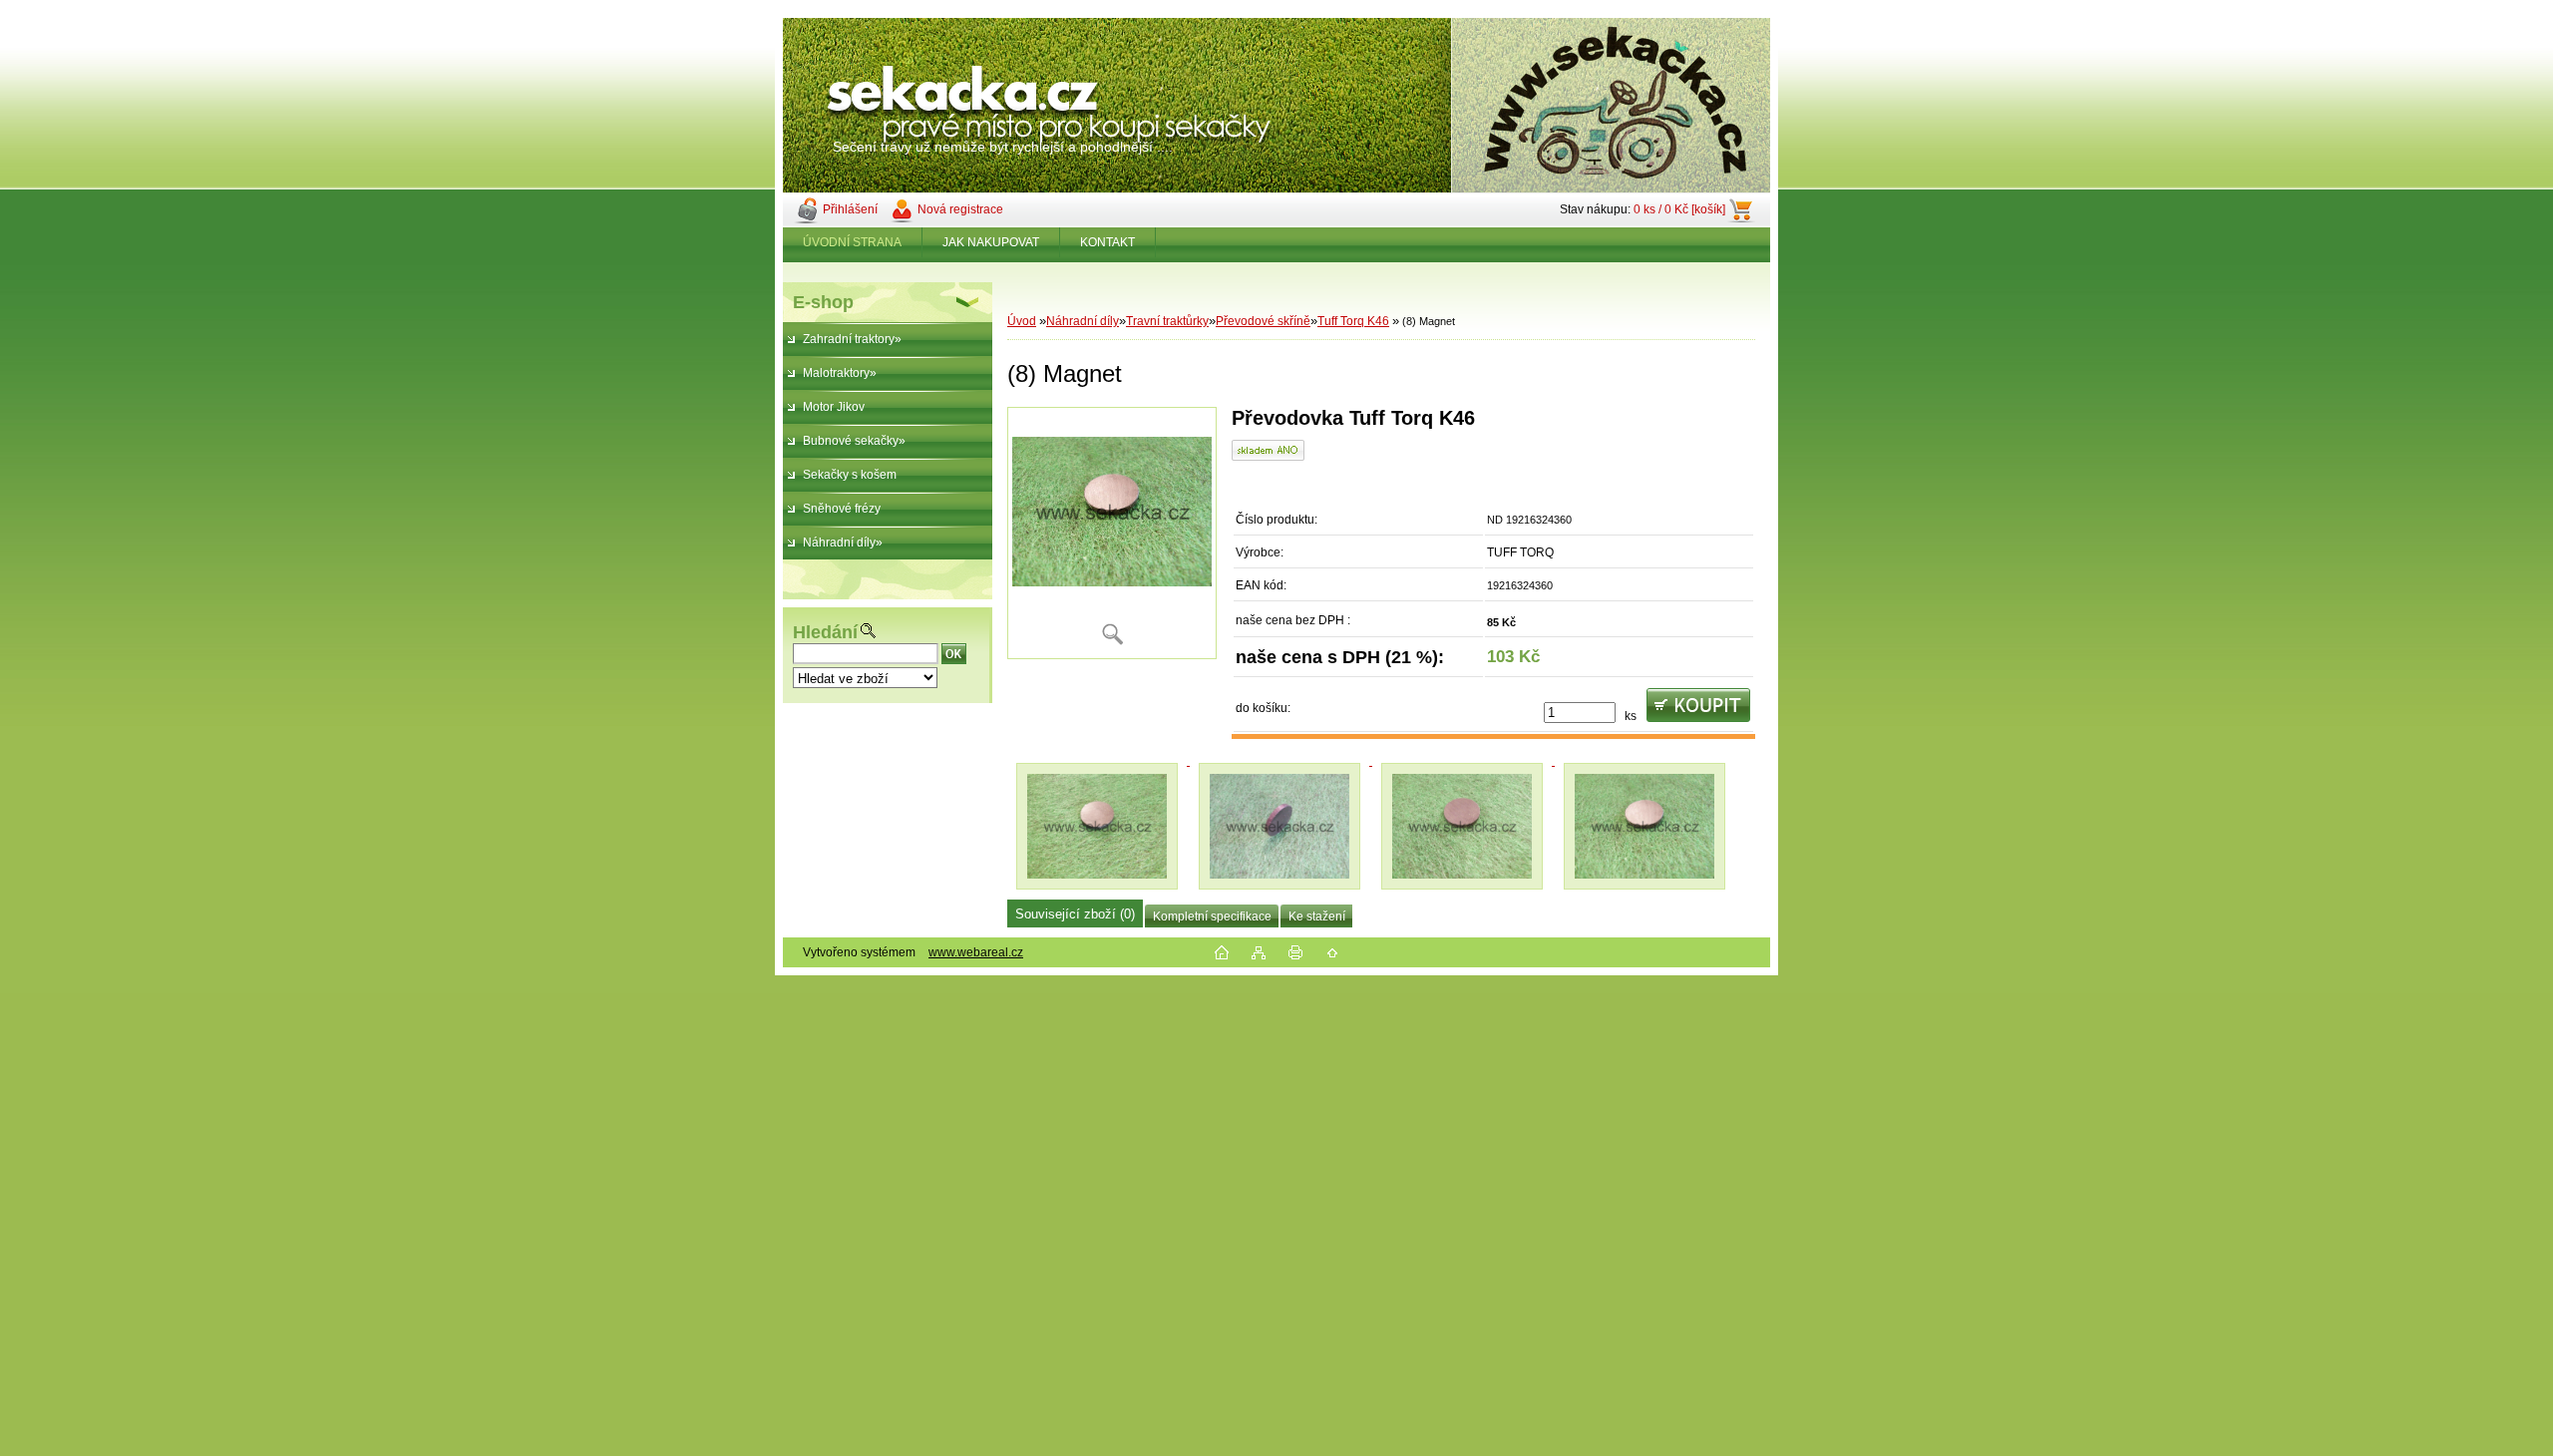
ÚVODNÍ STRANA (852, 242)
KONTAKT (1107, 242)
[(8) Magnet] (1112, 533)
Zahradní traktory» (852, 339)
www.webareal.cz (976, 952)
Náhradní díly (1083, 321)
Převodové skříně (1263, 321)
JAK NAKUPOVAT (991, 242)
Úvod (1022, 321)
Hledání (825, 632)
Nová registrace (960, 209)
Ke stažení (1317, 916)
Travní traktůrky (1167, 321)
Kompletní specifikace (1212, 916)
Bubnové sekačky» (854, 441)
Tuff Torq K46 (1353, 321)
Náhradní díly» (843, 543)
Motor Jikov (834, 407)
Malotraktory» (840, 373)
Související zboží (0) (1075, 914)
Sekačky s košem (850, 475)
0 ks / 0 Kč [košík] (1679, 209)
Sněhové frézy (842, 509)
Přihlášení (850, 209)
